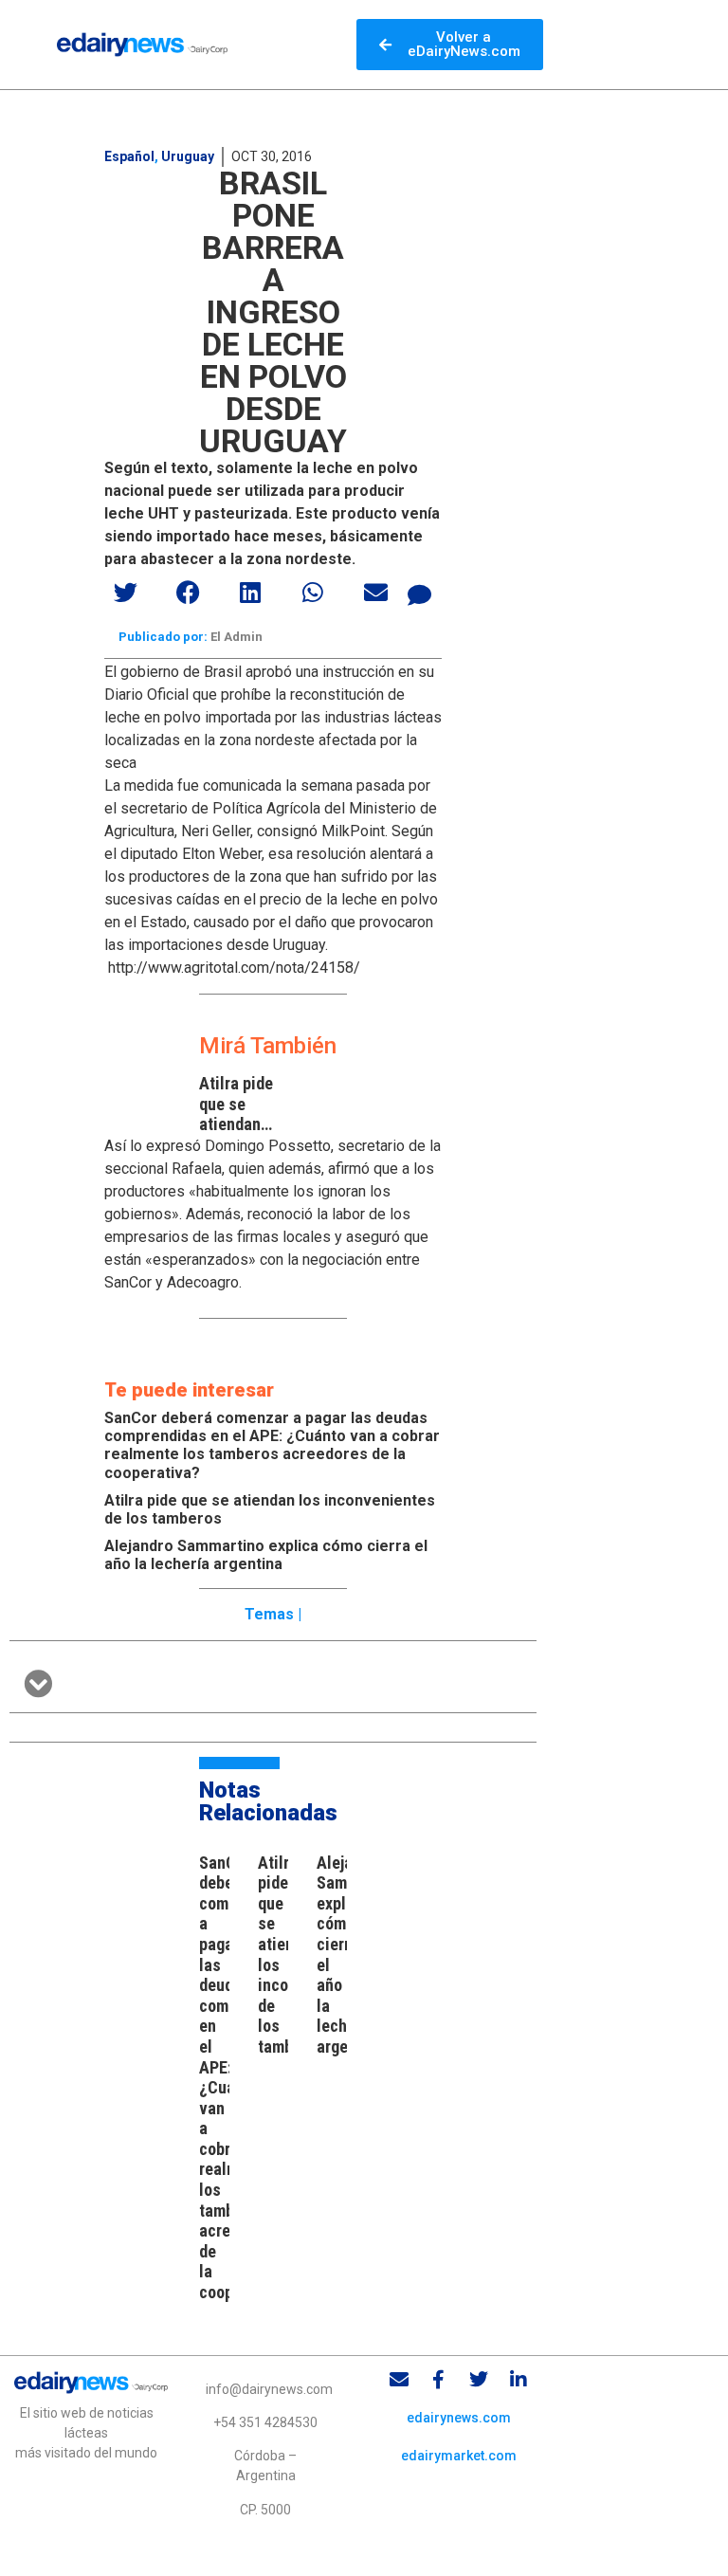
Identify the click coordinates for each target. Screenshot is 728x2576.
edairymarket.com (459, 2456)
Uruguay (188, 156)
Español (129, 156)
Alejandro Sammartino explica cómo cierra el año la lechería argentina (266, 1555)
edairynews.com (459, 2418)
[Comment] (420, 594)
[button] (126, 592)
